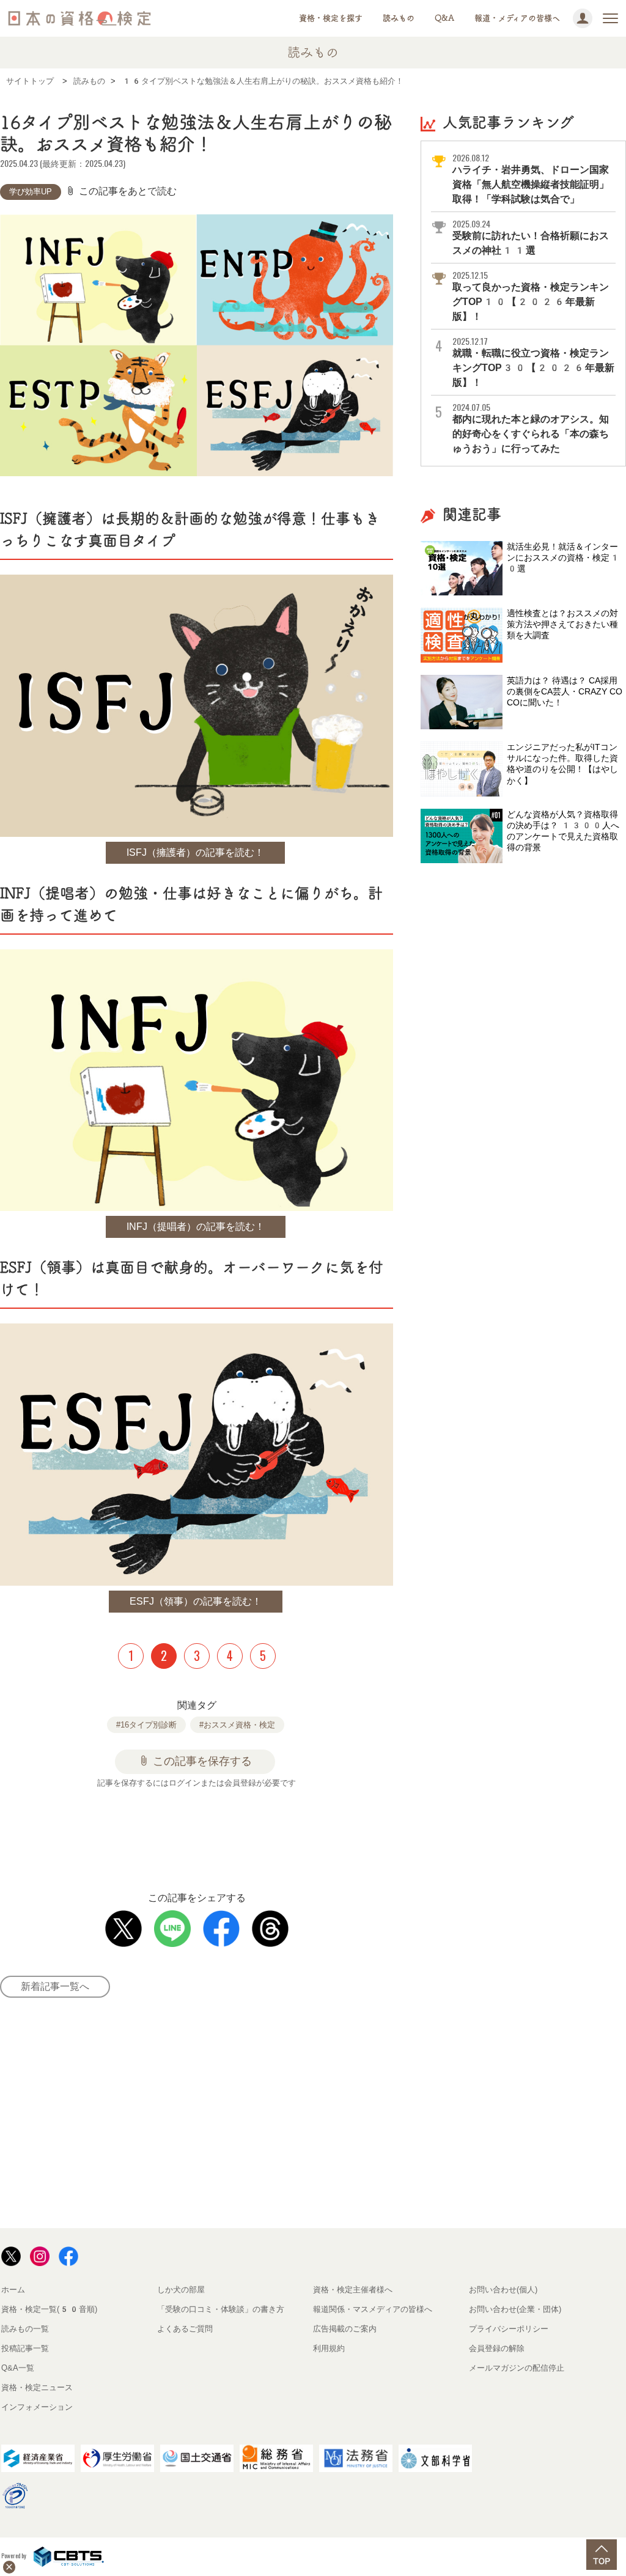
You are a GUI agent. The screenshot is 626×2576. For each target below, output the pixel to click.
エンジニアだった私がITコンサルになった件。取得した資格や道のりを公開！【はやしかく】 (562, 764)
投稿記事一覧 (25, 2348)
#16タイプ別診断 (146, 1725)
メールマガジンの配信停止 (517, 2368)
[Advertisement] (229, 1833)
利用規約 (329, 2348)
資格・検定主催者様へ (353, 2290)
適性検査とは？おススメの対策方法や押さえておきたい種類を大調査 (562, 624)
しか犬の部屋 (181, 2290)
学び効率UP (31, 192)
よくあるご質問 (185, 2329)
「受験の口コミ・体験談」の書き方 (221, 2309)
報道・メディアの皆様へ (517, 18)
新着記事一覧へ (55, 1986)
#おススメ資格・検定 (237, 1725)
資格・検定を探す (331, 18)
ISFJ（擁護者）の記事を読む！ (195, 852)
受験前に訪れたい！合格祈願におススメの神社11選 (531, 237)
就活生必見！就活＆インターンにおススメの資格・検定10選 (563, 558)
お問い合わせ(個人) (503, 2290)
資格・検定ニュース (37, 2387)
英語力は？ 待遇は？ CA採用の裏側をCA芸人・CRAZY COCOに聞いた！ (565, 691)
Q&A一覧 (18, 2368)
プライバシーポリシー (509, 2329)
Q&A (444, 18)
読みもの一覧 (25, 2329)
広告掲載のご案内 (345, 2329)
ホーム (13, 2290)
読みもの (399, 18)
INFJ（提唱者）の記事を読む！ (196, 1227)
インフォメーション (37, 2407)
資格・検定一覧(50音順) (49, 2309)
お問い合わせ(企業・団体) (515, 2309)
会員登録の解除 (497, 2348)
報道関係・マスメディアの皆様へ (373, 2309)
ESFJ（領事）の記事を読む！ (196, 1601)
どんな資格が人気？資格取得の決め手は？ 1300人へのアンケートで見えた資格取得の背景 (563, 831)
